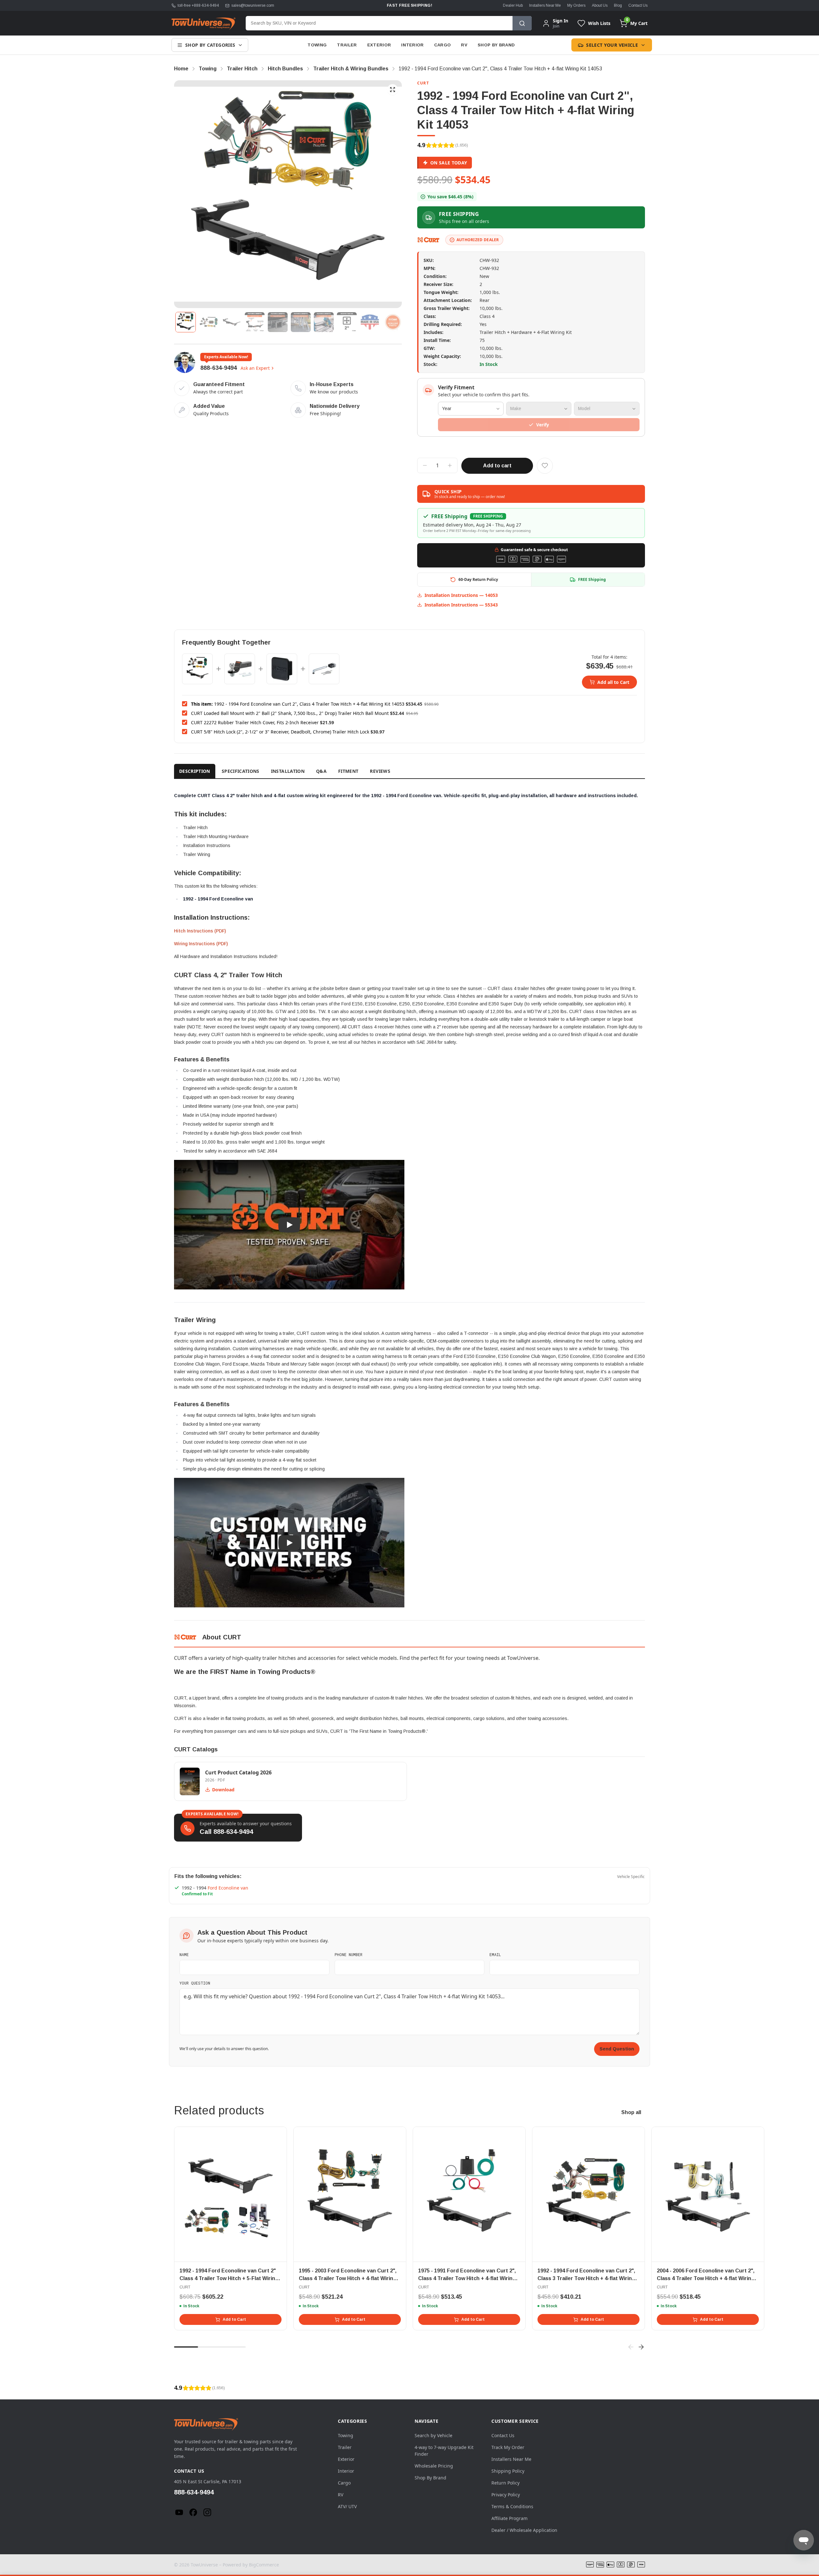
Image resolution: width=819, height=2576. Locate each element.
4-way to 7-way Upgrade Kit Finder (444, 2451)
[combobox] (379, 23)
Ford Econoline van (228, 1888)
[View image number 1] (186, 322)
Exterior (379, 45)
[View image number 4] (255, 322)
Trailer (347, 45)
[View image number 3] (232, 322)
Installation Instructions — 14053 (461, 595)
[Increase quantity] (450, 465)
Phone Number (349, 1954)
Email (495, 1954)
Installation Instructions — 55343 (461, 605)
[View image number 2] (209, 322)
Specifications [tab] (241, 771)
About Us (600, 5)
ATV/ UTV (347, 2506)
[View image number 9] (370, 322)
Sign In (561, 21)
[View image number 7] (324, 322)
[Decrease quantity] (425, 465)
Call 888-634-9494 (226, 1832)
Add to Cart (234, 2319)
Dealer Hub (513, 5)
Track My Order (508, 2447)
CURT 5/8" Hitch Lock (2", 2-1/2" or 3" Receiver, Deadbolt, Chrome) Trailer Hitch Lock (280, 732)
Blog (618, 5)
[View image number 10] (393, 322)
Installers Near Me (545, 5)
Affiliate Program (509, 2518)
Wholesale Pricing (434, 2466)
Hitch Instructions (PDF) (200, 931)
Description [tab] (195, 771)
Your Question (195, 1983)
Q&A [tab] (321, 771)
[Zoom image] (393, 90)
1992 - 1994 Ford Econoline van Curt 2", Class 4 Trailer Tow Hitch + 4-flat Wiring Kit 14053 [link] (500, 69)
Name (184, 1954)
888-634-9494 (219, 368)
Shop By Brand (496, 45)
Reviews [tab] (380, 771)
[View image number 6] (301, 322)
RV (464, 45)
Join (556, 26)
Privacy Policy (506, 2495)
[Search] (522, 23)
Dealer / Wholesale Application (524, 2530)
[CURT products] (429, 240)
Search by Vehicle (433, 2435)
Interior (413, 45)
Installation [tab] (288, 771)
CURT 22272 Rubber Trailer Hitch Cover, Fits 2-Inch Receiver (255, 722)
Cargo (443, 45)
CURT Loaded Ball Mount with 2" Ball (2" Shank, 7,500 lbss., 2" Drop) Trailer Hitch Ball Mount (290, 713)
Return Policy (505, 2483)
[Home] (203, 23)
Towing (317, 45)
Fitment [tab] (348, 771)
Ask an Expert (255, 368)
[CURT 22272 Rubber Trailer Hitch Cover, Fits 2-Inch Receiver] (282, 669)
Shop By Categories (210, 45)
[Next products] (641, 2347)
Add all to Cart (613, 682)
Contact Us (638, 5)
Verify (543, 425)
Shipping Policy (508, 2471)
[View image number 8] (347, 322)
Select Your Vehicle (612, 45)
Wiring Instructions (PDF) (201, 944)
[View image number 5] (278, 322)
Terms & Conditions (512, 2506)
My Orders (576, 5)
